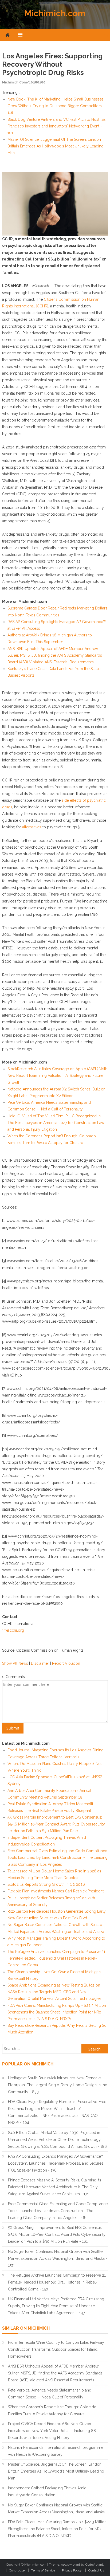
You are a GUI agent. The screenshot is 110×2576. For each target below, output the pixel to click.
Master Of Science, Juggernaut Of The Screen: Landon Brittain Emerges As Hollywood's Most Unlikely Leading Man (56, 146)
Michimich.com (55, 13)
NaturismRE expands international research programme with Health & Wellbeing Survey (56, 2451)
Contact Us (96, 2570)
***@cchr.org (13, 1630)
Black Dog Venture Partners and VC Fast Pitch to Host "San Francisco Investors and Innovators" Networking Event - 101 (58, 126)
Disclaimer (40, 1663)
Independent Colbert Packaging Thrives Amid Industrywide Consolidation (47, 2491)
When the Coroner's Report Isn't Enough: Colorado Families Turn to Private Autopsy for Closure (52, 2410)
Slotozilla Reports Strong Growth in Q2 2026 (46, 1884)
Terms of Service (43, 2570)
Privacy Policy (72, 2570)
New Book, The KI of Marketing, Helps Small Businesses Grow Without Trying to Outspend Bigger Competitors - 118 (56, 106)
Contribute (17, 2570)
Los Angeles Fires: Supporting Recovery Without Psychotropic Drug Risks (52, 64)
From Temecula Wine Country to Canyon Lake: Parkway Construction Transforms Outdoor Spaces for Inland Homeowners (56, 2349)
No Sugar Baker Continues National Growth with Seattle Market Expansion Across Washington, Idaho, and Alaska (56, 2509)
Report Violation (66, 1663)
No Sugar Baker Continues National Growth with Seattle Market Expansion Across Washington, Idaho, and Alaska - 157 (58, 2258)
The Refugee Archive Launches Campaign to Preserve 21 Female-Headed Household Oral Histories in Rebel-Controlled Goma (56, 1958)
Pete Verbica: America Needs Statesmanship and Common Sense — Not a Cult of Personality (50, 2394)
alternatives (32, 827)
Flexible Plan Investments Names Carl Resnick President (56, 1891)
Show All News (15, 1663)
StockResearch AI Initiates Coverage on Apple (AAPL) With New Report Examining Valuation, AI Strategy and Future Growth (57, 1076)
